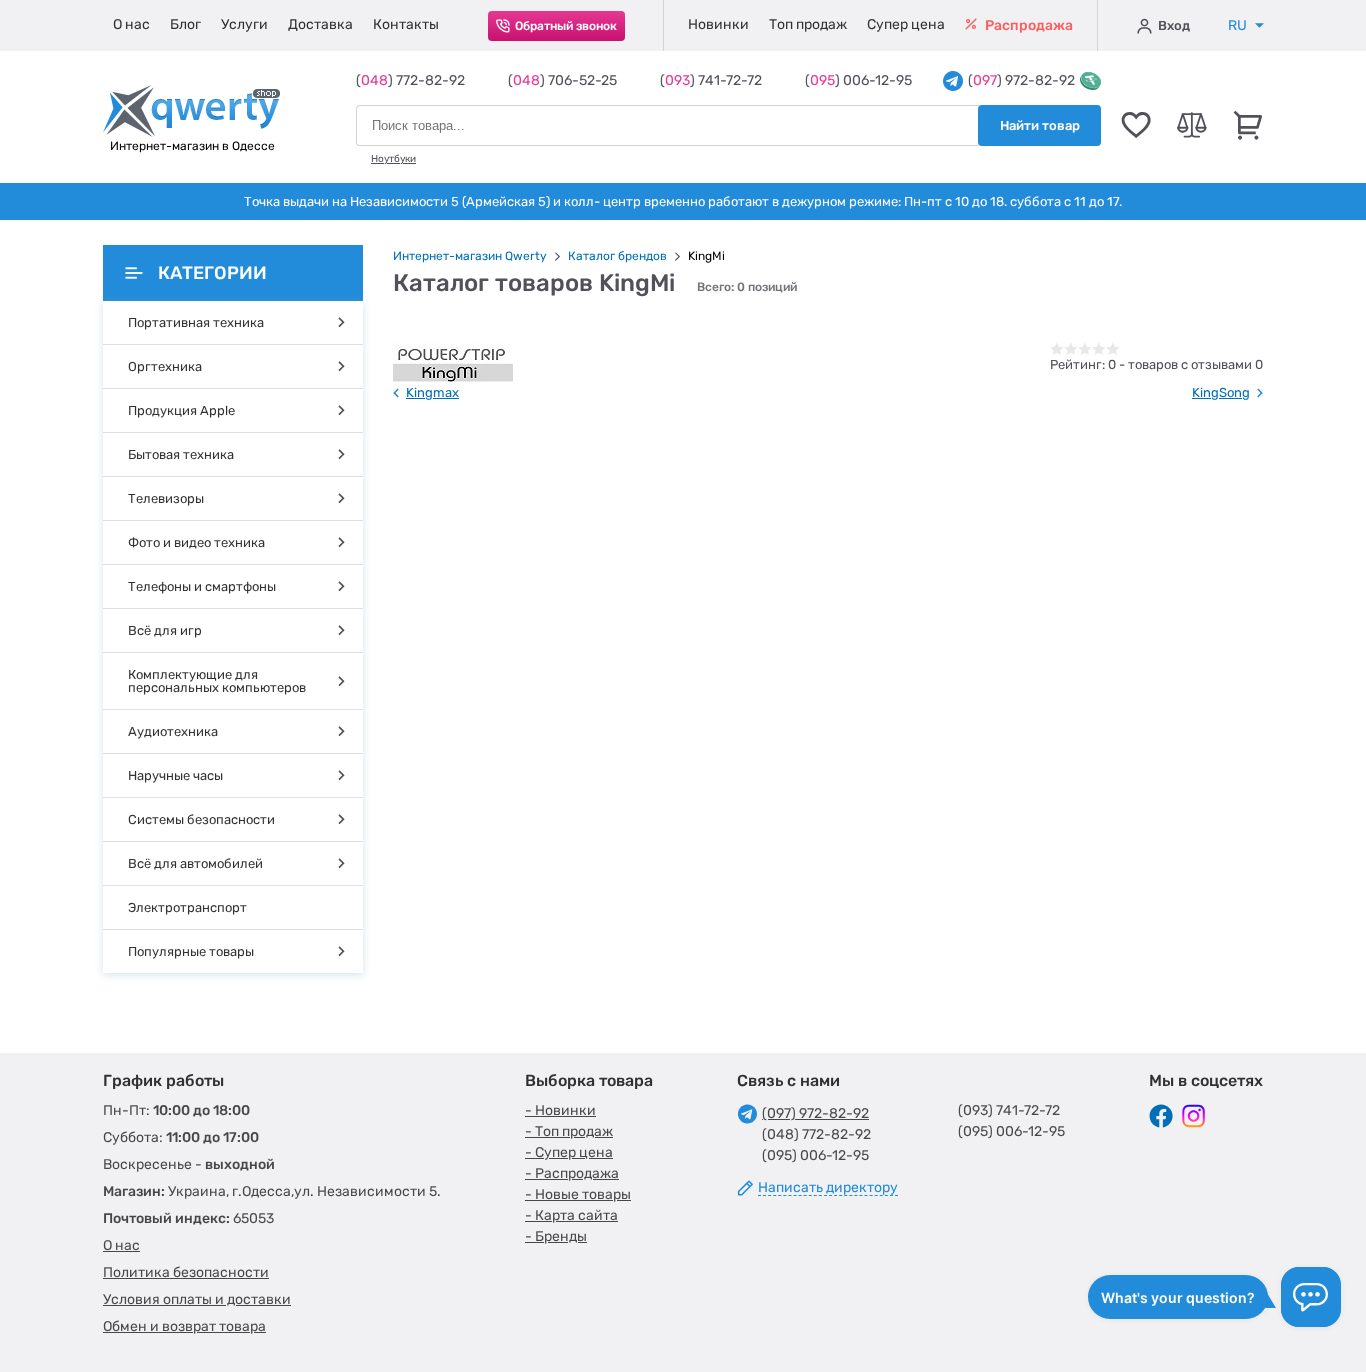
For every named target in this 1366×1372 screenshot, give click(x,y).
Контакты (406, 24)
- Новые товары (578, 1194)
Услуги (244, 24)
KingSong (1221, 392)
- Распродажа (572, 1173)
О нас (131, 24)
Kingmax (432, 392)
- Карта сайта (571, 1215)
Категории (212, 273)
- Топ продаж (569, 1131)
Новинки (718, 24)
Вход (1174, 25)
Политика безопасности (186, 1272)
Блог (185, 24)
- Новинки (560, 1110)
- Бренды (556, 1236)
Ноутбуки (393, 159)
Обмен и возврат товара (184, 1326)
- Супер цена (569, 1152)
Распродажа (1027, 25)
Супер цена (906, 24)
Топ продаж (808, 24)
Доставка (320, 24)
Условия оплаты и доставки (197, 1299)
